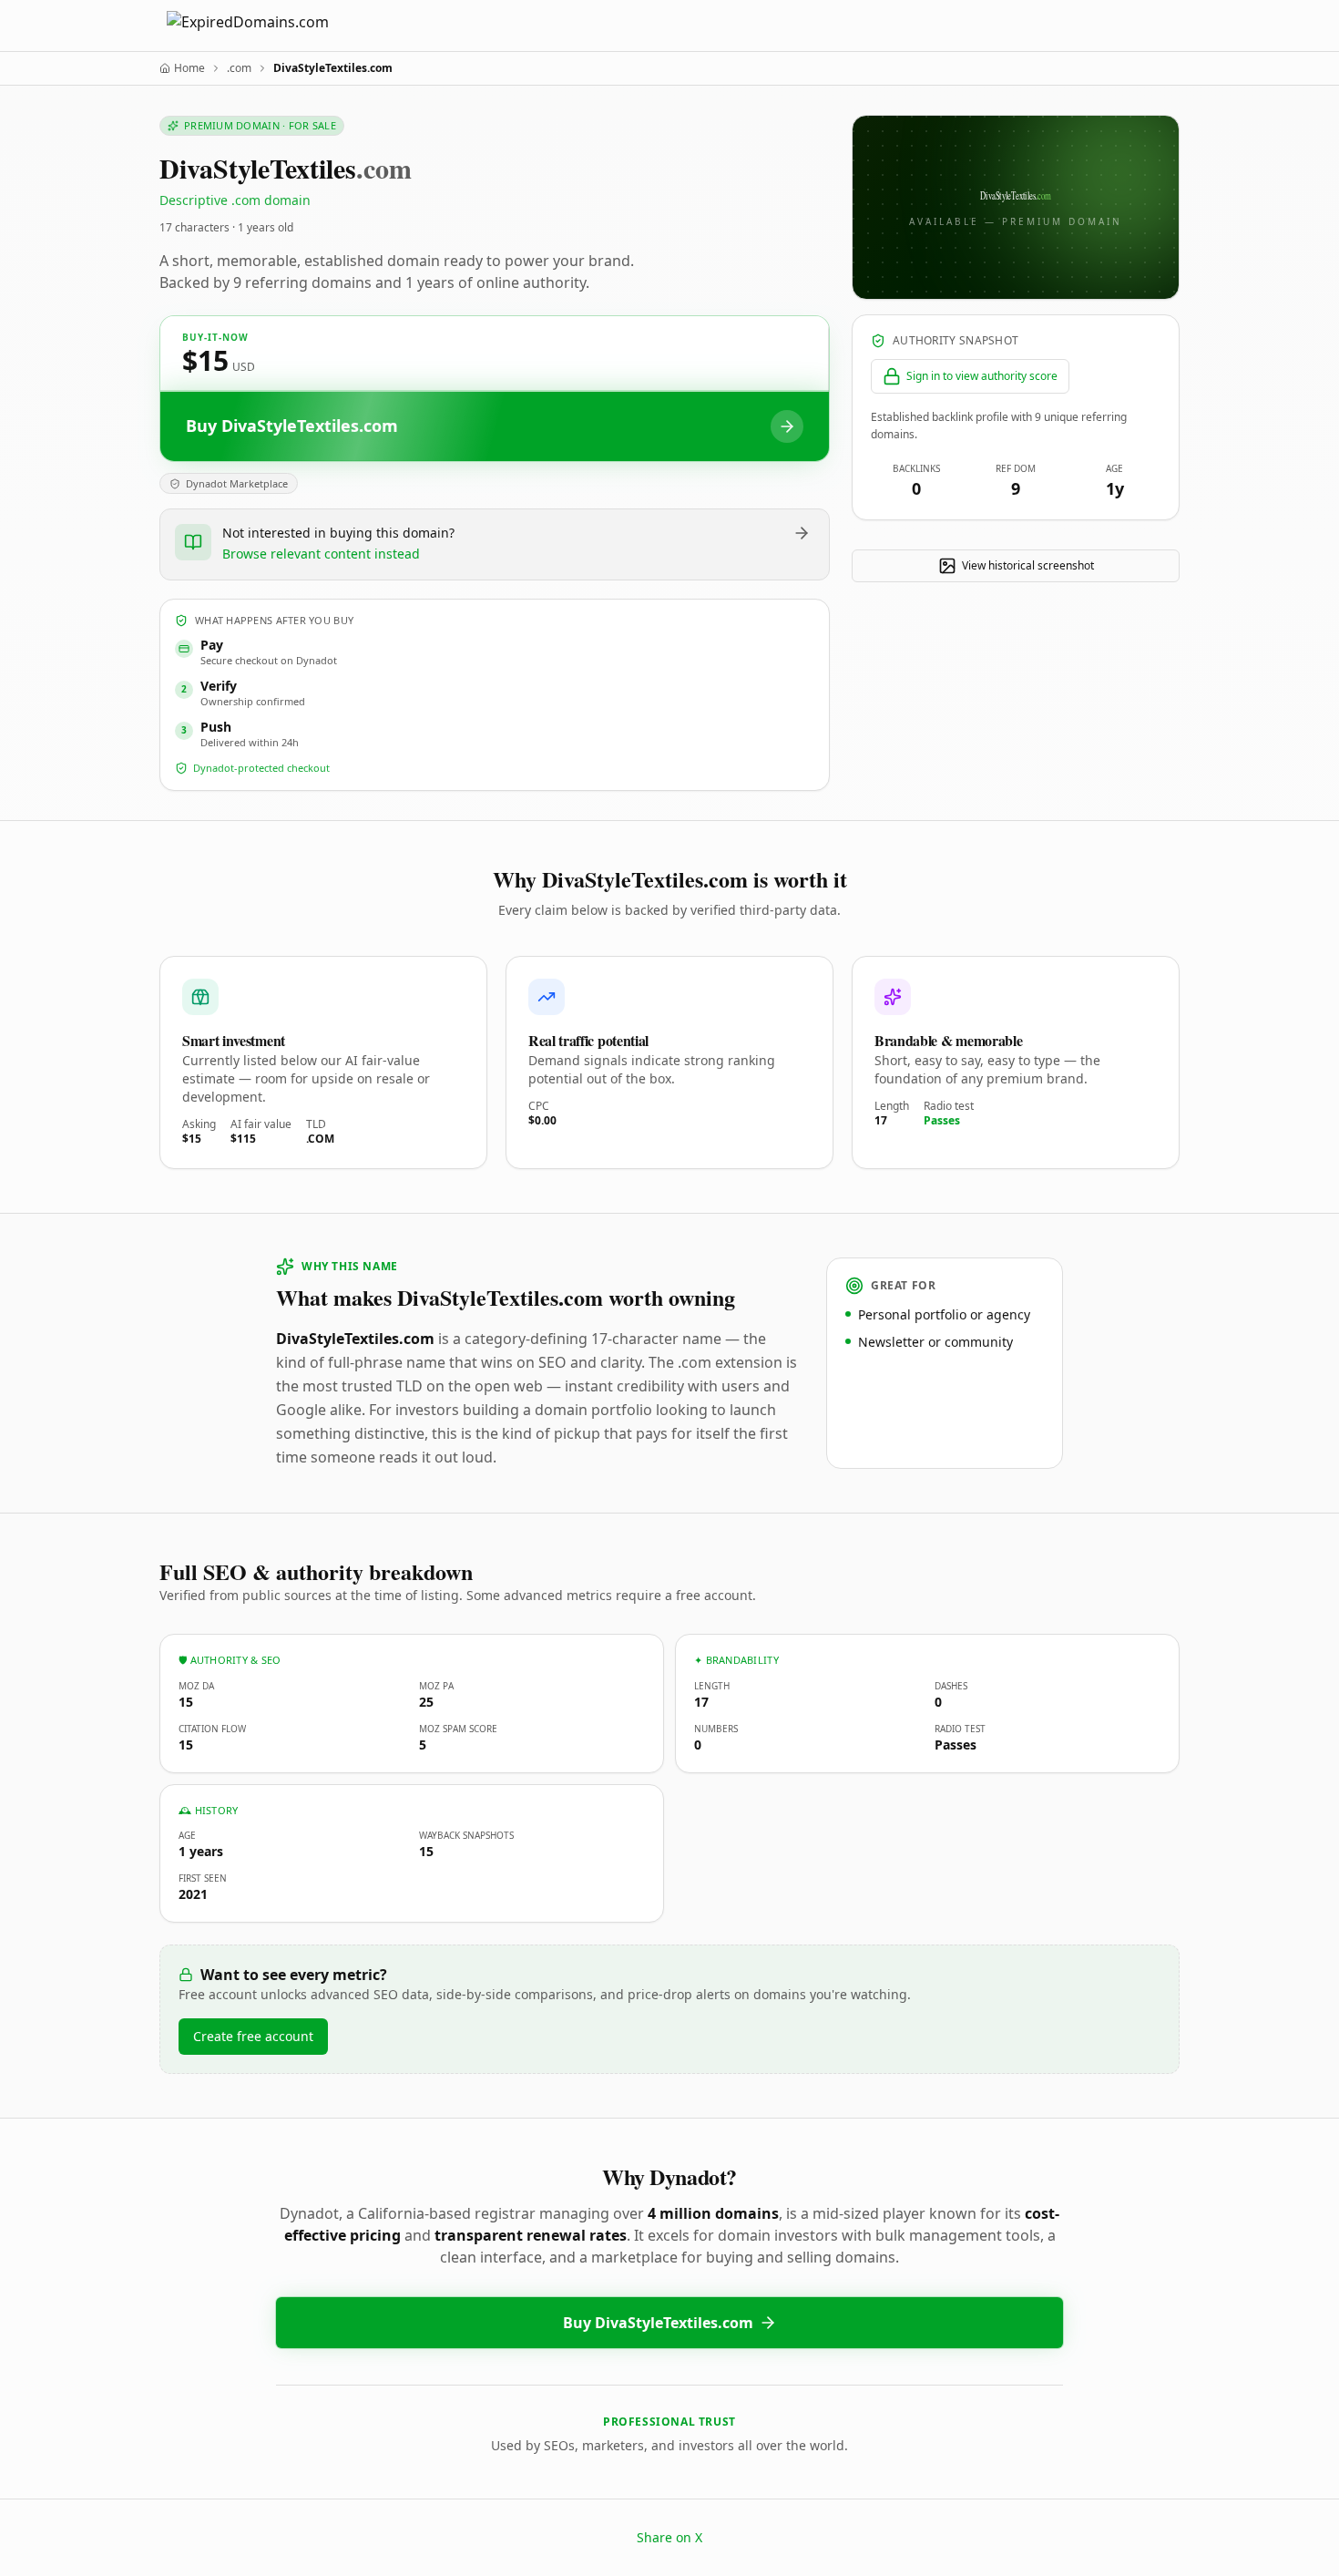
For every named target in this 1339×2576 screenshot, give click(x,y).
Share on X (669, 2537)
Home (189, 68)
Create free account (253, 2036)
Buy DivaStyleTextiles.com (658, 2323)
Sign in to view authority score (982, 376)
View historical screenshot (1028, 565)
